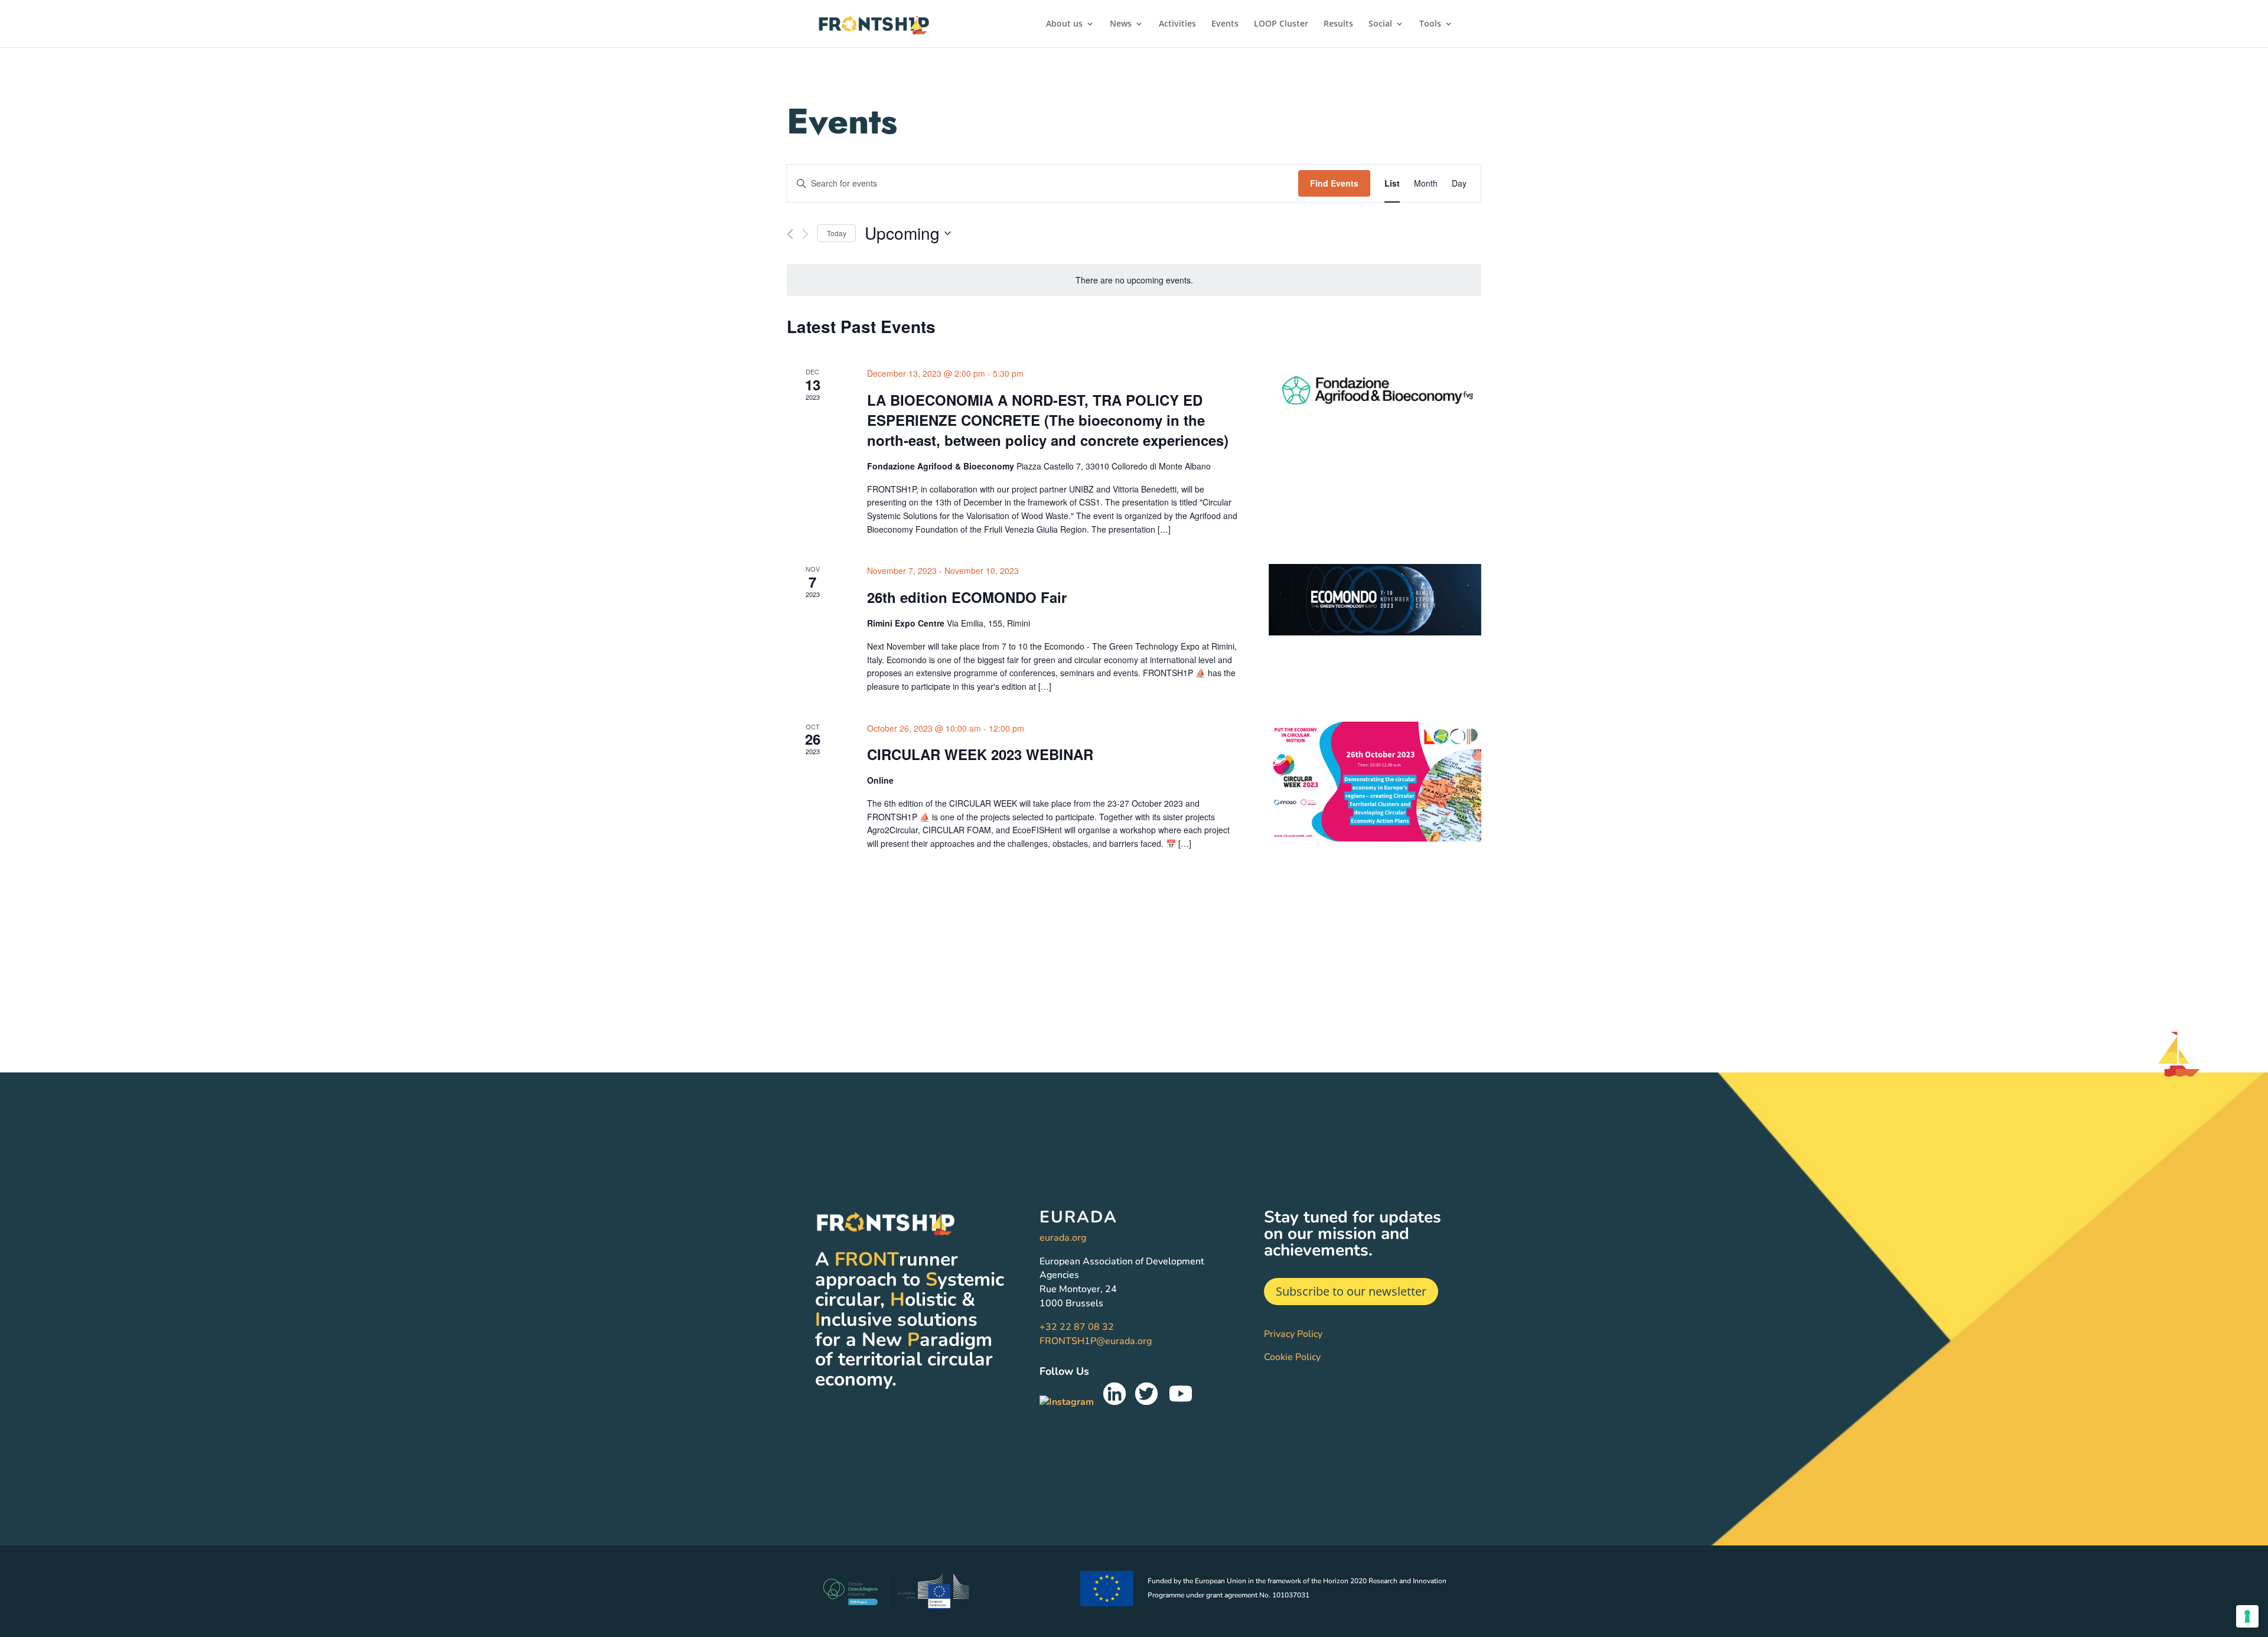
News (1121, 24)
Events (1225, 24)
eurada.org (1063, 1238)
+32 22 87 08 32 (1077, 1327)
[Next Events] (805, 234)
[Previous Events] (790, 234)
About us (1064, 24)
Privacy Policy (1293, 1334)
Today (837, 233)
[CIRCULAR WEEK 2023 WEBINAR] (1375, 782)
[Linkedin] (1115, 1402)
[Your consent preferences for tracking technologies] (2247, 1616)
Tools (1430, 24)
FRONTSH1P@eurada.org (1096, 1341)
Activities (1177, 24)
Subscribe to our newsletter (1351, 1291)
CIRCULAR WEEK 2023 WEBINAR (980, 754)
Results (1338, 24)
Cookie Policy (1292, 1357)
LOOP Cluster (1281, 24)
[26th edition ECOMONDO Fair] (1375, 599)
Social (1380, 24)
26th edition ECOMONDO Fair (967, 597)
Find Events (1334, 183)
